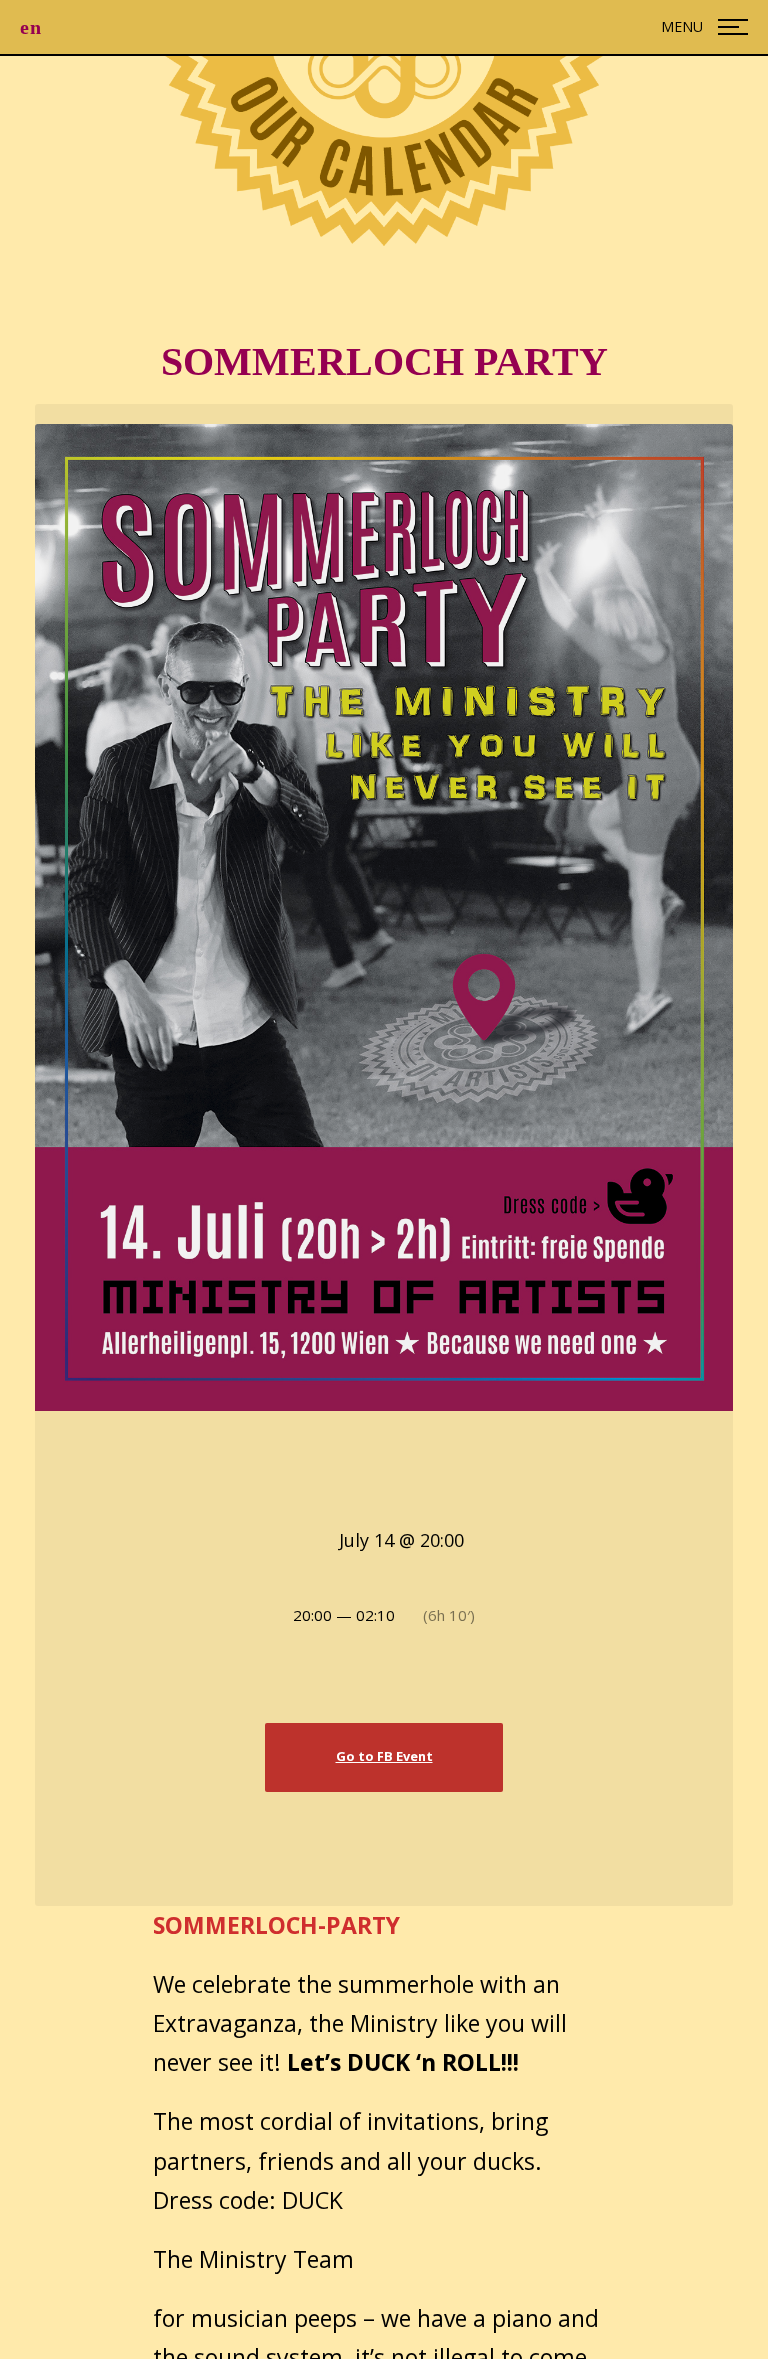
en (31, 27)
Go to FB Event (384, 1756)
